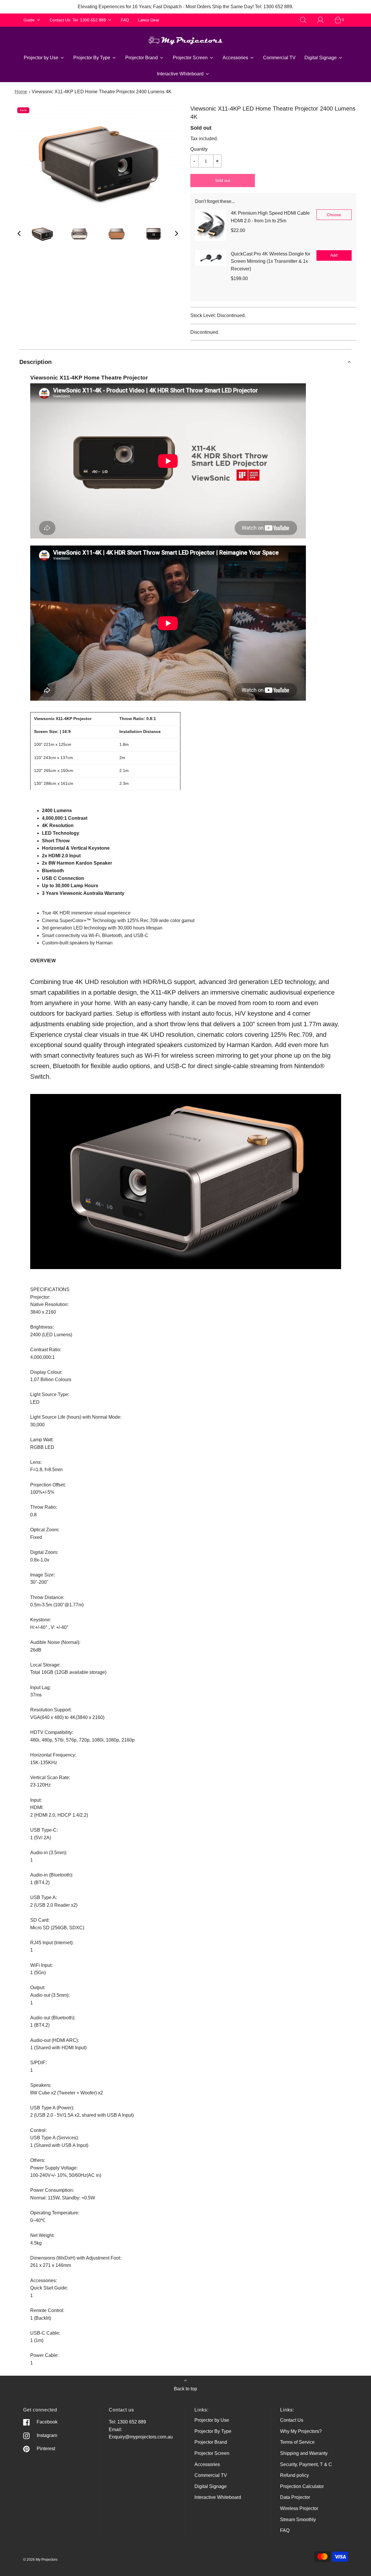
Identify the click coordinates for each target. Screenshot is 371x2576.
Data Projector (295, 2497)
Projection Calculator (302, 2486)
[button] (19, 233)
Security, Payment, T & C (306, 2464)
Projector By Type (213, 2431)
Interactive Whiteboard (218, 2497)
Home (21, 92)
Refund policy (294, 2475)
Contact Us (292, 2420)
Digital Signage (211, 2486)
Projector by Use (212, 2420)
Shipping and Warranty (304, 2453)
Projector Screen (212, 2453)
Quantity (199, 149)
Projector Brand (211, 2442)
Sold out (223, 180)
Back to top (186, 2389)
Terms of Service (297, 2442)
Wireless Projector (299, 2508)
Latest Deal (148, 20)
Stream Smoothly (298, 2520)
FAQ (125, 20)
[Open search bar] (306, 20)
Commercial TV (279, 58)
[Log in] (324, 20)
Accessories (207, 2464)
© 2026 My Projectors (40, 2560)
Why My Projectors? (301, 2431)
